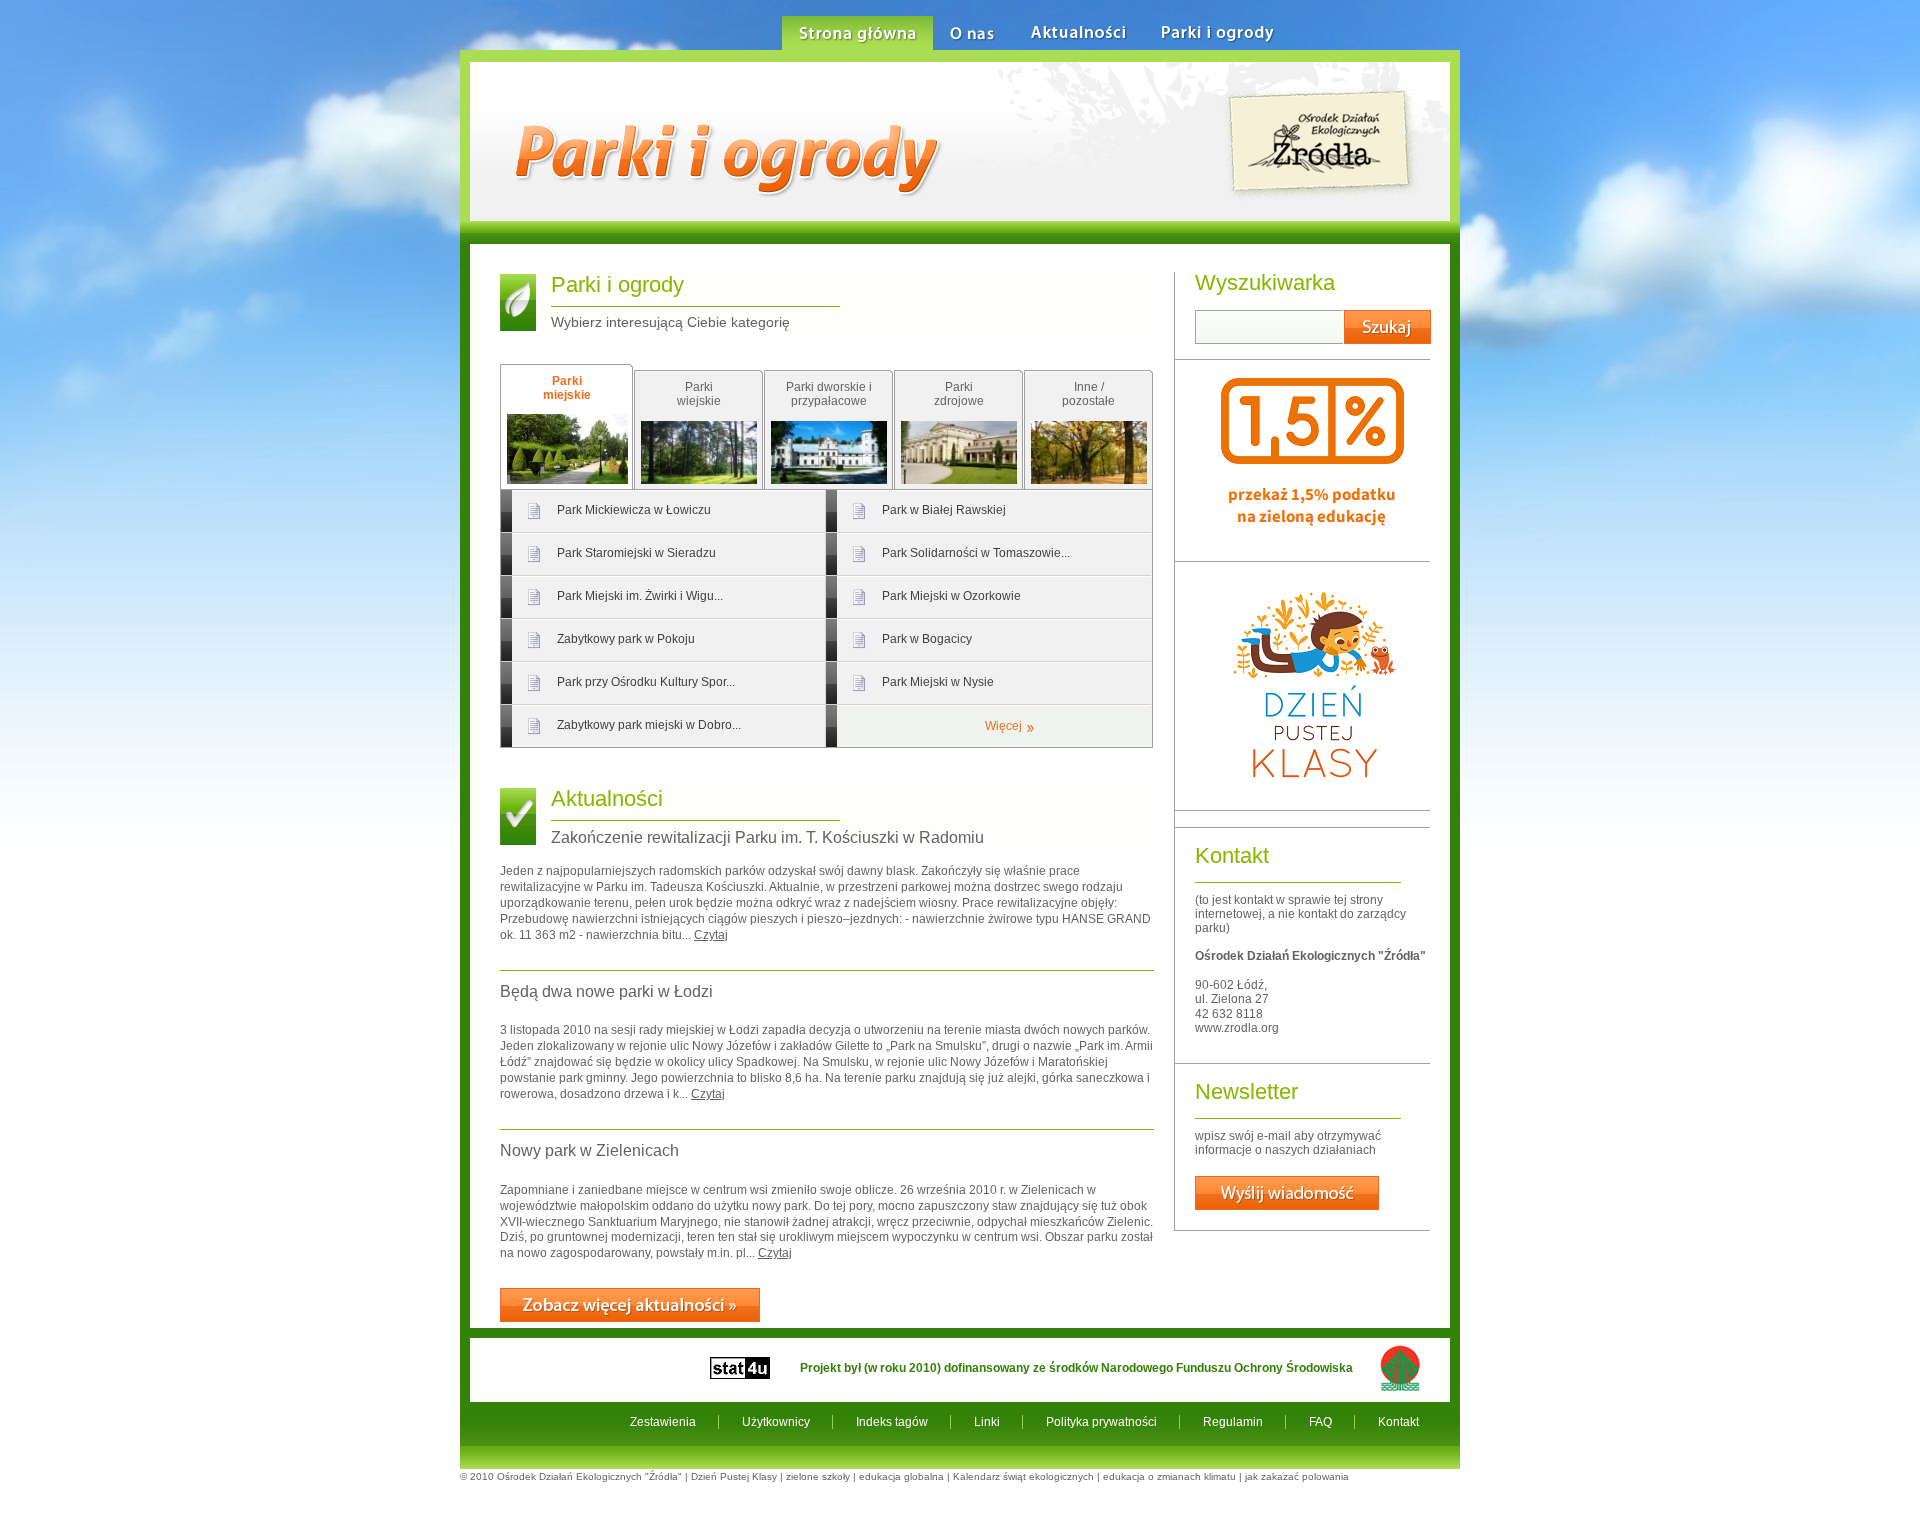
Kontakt (1398, 1422)
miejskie (567, 388)
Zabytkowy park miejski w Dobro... (649, 725)
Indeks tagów (892, 1422)
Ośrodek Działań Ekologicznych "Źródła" (589, 1476)
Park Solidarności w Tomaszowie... (976, 553)
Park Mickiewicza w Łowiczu (634, 510)
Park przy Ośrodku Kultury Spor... (646, 682)
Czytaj (711, 935)
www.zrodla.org (1237, 1028)
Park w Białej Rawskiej (944, 510)
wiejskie (699, 394)
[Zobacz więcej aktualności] (630, 1305)
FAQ (1320, 1422)
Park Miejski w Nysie (938, 682)
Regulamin (1233, 1422)
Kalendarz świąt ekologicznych (1023, 1476)
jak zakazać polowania (1297, 1476)
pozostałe (1088, 394)
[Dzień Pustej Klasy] (1313, 795)
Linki (987, 1422)
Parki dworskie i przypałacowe (829, 394)
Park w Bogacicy (927, 639)
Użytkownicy (776, 1422)
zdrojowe (959, 394)
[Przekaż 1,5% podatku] (1312, 546)
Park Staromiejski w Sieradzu (636, 553)
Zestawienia (663, 1422)
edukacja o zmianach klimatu (1169, 1476)
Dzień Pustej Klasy (734, 1476)
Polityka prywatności (1101, 1422)
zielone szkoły (818, 1476)
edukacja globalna (901, 1476)
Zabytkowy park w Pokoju (626, 639)
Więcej (1003, 726)
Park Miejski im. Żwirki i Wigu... (640, 596)
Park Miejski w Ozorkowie (951, 596)
